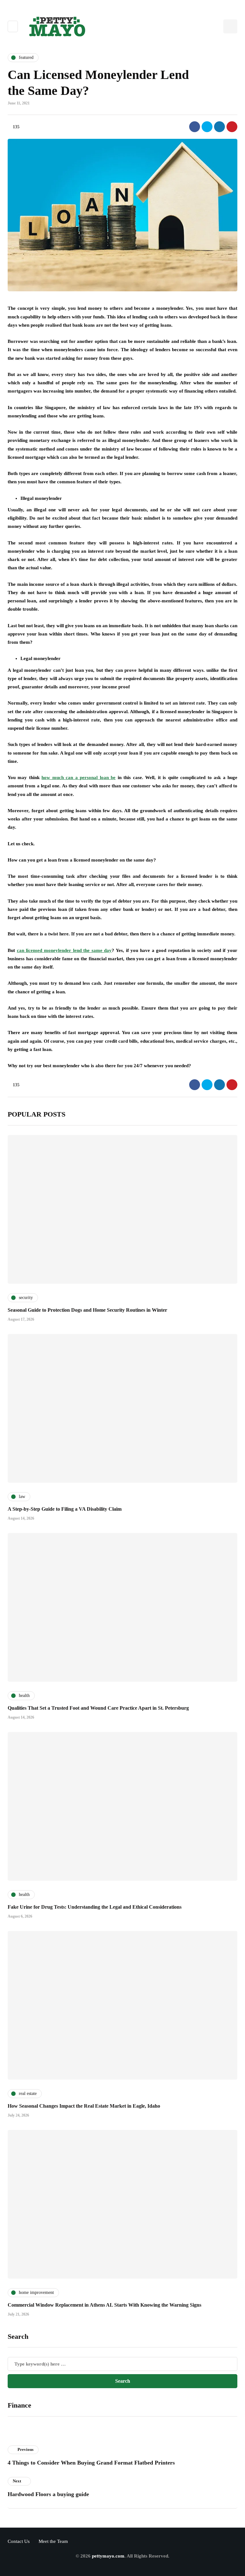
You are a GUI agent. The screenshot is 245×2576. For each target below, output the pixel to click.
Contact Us (19, 2541)
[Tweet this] (207, 127)
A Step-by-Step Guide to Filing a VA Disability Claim (65, 1509)
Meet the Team (53, 2541)
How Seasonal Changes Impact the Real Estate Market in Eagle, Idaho (84, 2106)
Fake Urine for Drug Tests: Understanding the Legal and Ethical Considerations (95, 1907)
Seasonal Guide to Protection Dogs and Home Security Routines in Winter (87, 1310)
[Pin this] (232, 127)
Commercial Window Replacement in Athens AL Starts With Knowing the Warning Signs (104, 2305)
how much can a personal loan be (78, 777)
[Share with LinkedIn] (219, 127)
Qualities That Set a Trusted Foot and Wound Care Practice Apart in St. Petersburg (98, 1708)
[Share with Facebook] (195, 127)
